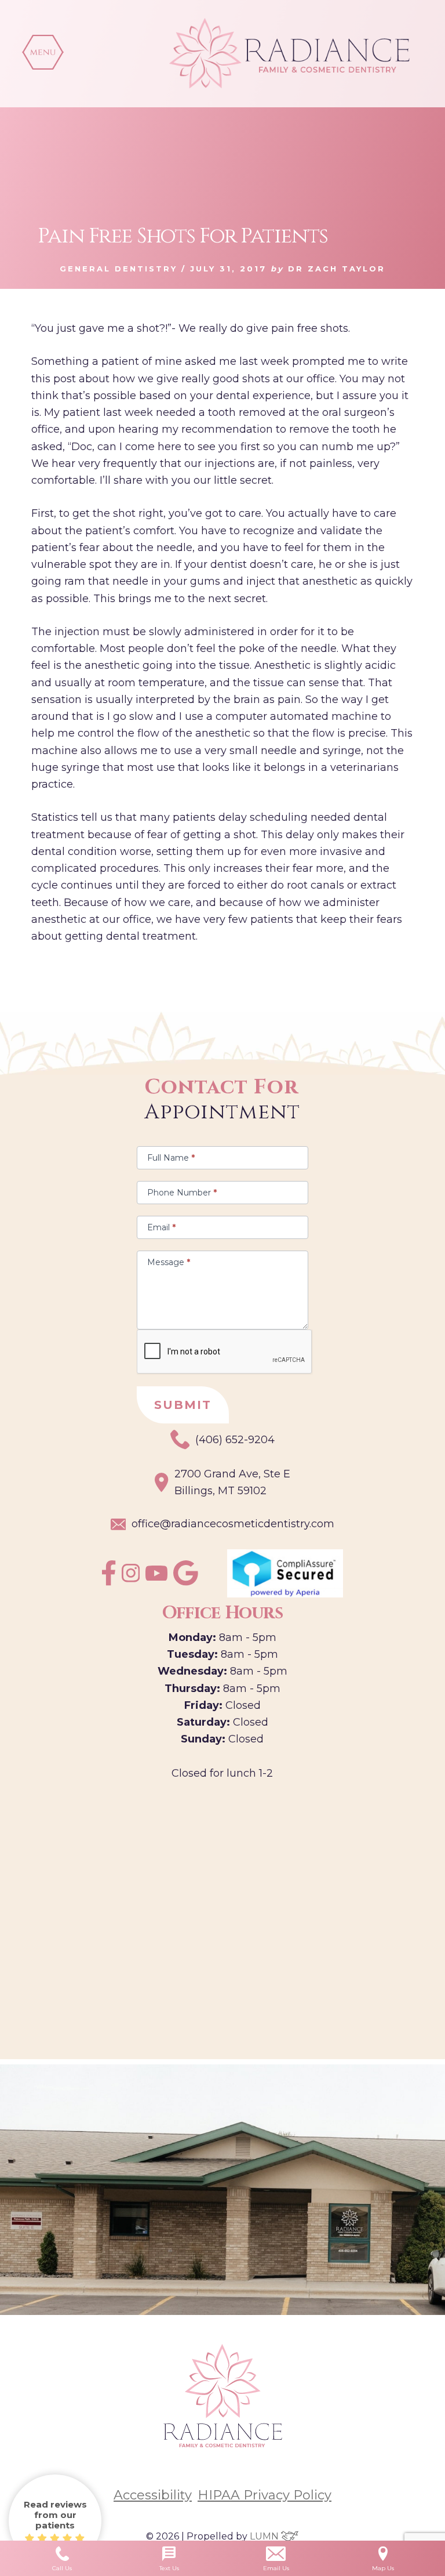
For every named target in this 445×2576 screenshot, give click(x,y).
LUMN (265, 2536)
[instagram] (131, 1579)
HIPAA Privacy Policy (265, 2495)
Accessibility (153, 2495)
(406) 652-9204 (235, 1440)
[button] (43, 52)
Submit (183, 1405)
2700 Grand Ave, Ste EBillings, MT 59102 (232, 1482)
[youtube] (156, 1577)
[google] (186, 1582)
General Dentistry (118, 269)
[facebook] (109, 1582)
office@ (233, 1524)
